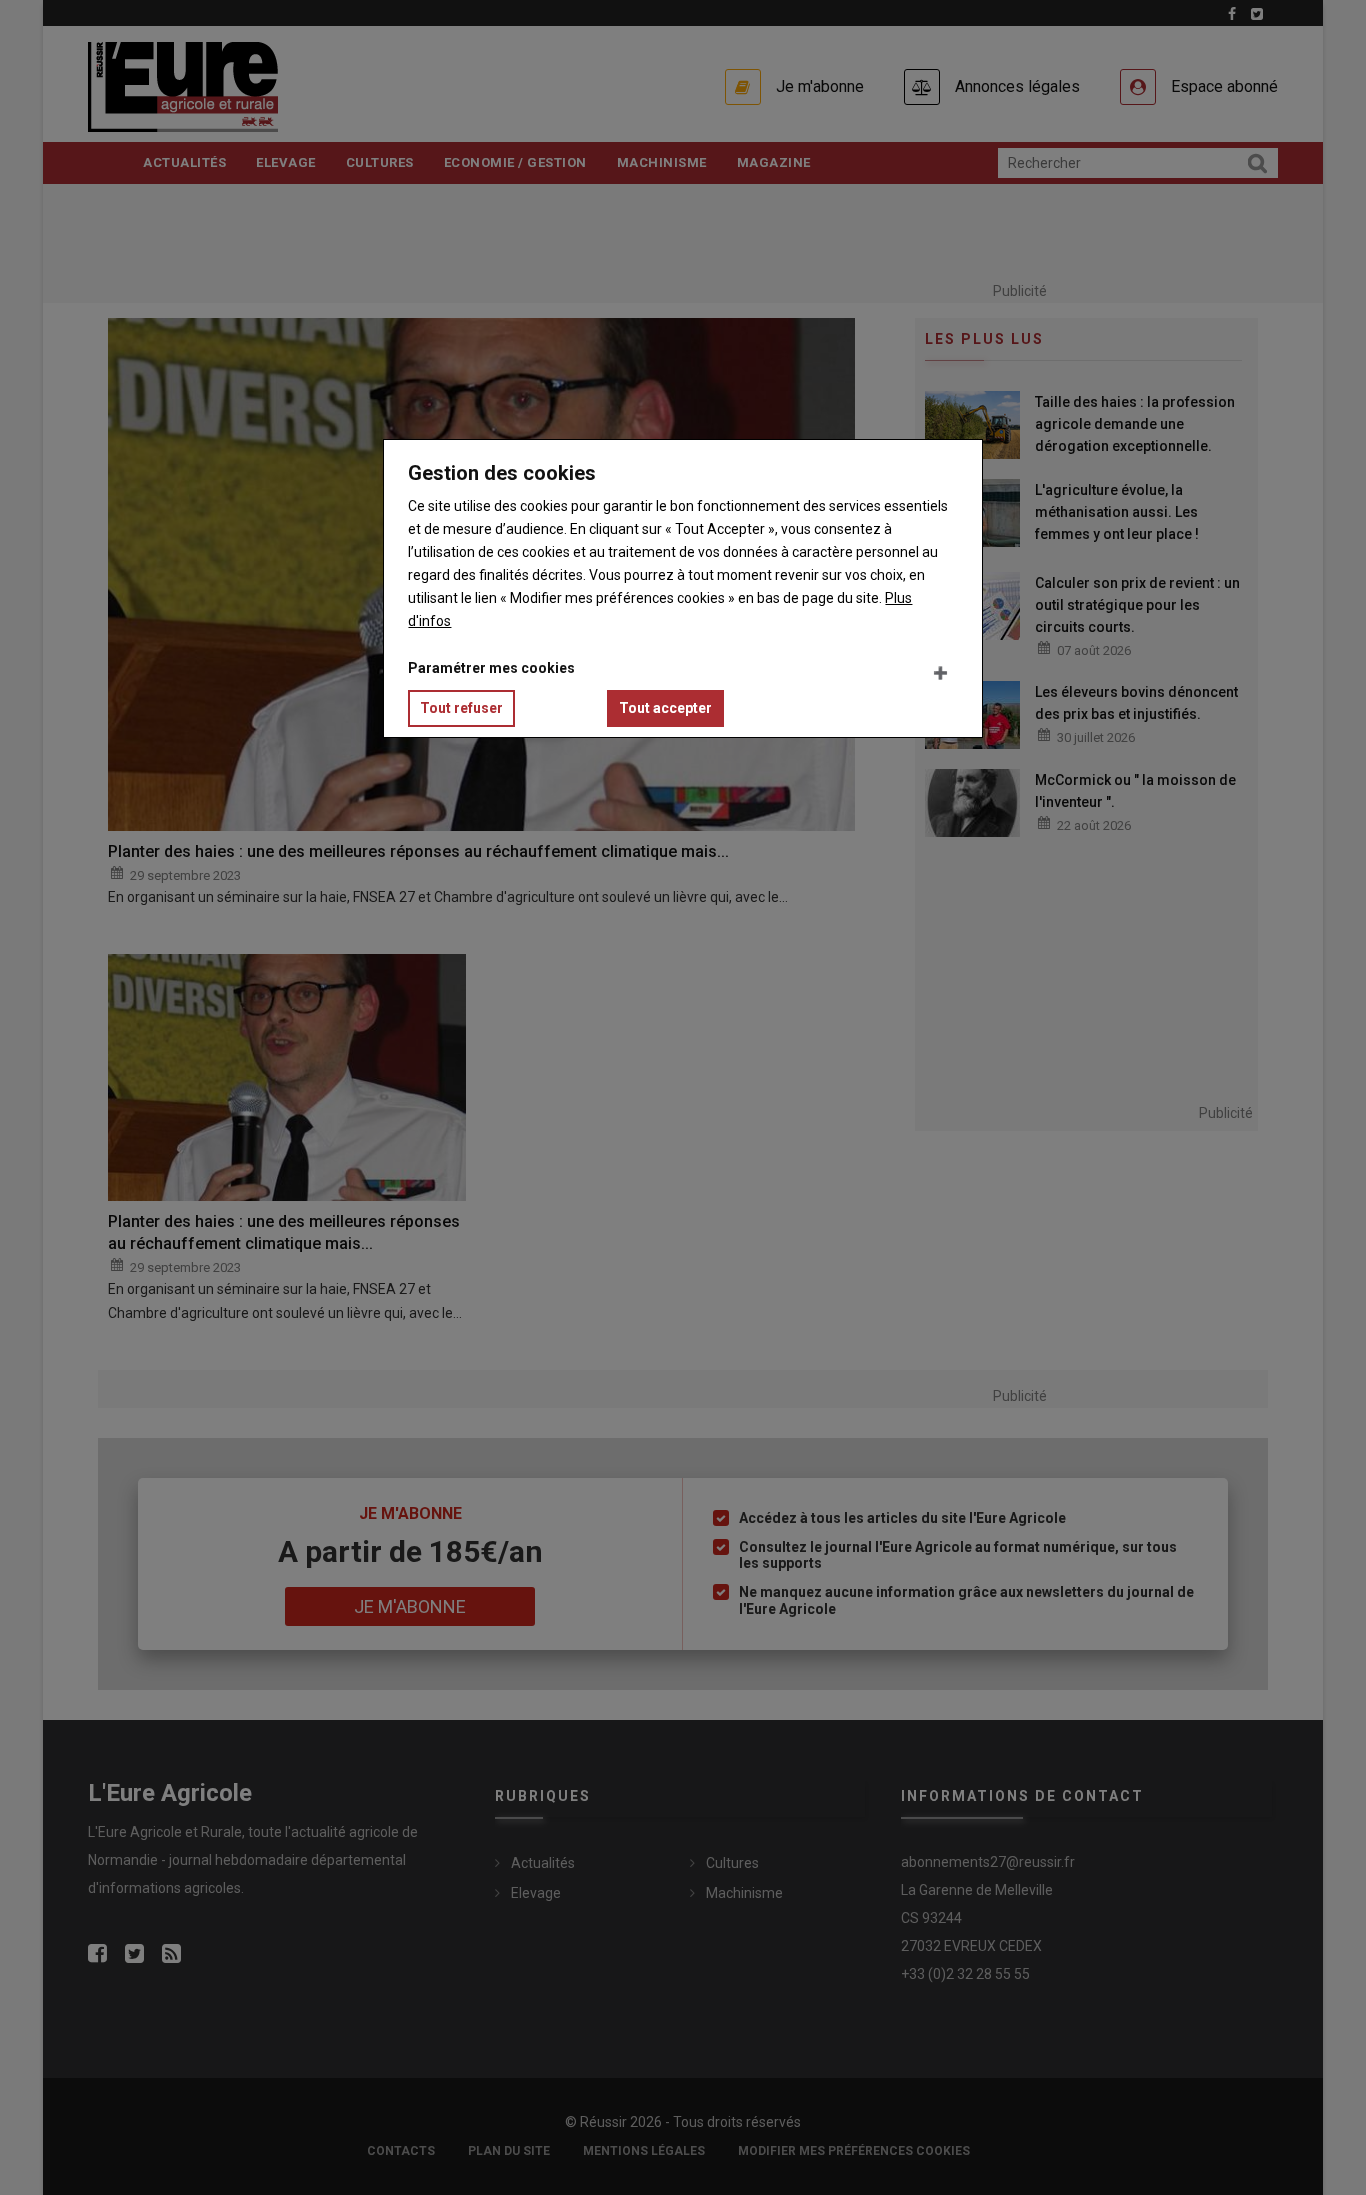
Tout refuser (461, 708)
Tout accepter (665, 708)
